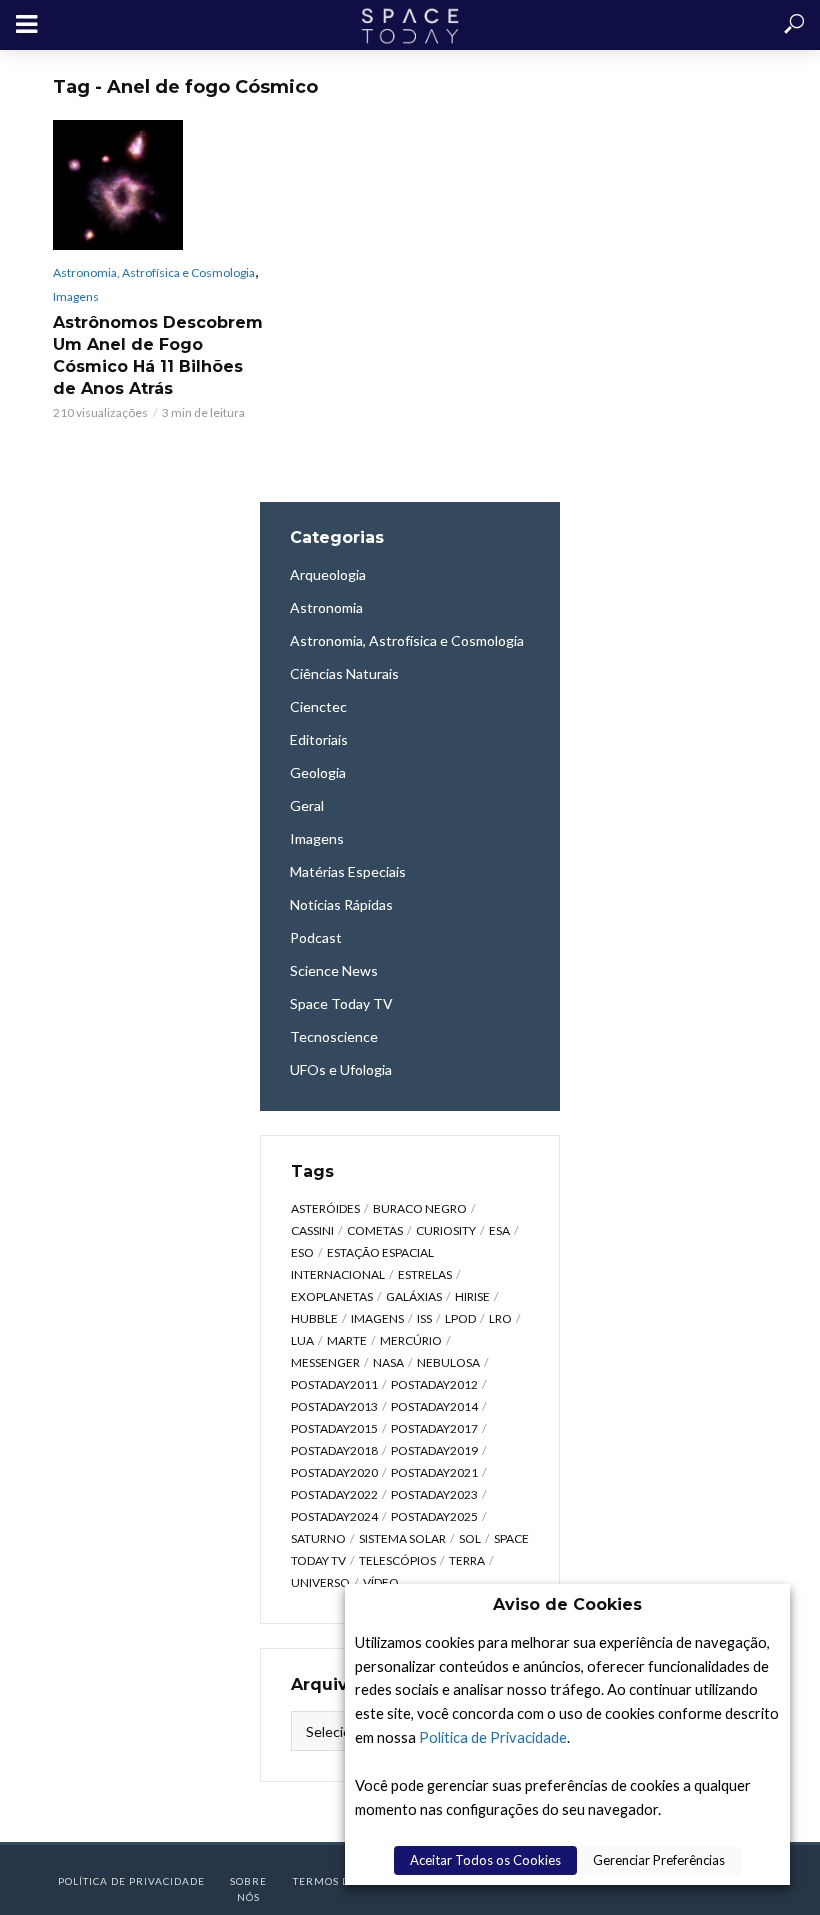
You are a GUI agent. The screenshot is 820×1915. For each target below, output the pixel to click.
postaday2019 (434, 1450)
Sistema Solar (402, 1538)
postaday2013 (334, 1406)
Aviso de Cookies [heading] (567, 1604)
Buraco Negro (420, 1208)
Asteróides (325, 1208)
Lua (302, 1340)
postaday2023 (434, 1494)
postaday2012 (434, 1384)
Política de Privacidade (493, 1737)
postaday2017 (434, 1428)
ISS (424, 1318)
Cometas (375, 1230)
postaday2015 (334, 1428)
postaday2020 (334, 1472)
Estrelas (425, 1274)
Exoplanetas (332, 1296)
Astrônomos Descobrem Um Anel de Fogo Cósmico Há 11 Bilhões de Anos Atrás (158, 355)
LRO (500, 1318)
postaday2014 (434, 1406)
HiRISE (472, 1296)
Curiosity (446, 1230)
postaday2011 (334, 1384)
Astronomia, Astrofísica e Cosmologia (154, 272)
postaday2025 (434, 1516)
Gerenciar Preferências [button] (659, 1860)
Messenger (325, 1362)
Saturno (318, 1538)
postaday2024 (334, 1516)
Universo (320, 1582)
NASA (388, 1362)
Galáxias (414, 1296)
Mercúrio (411, 1340)
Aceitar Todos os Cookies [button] (485, 1860)
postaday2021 (434, 1472)
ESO (302, 1252)
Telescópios (397, 1560)
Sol (470, 1538)
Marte (347, 1340)
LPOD (460, 1318)
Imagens (76, 296)
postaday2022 (334, 1494)
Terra (467, 1560)
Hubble (314, 1318)
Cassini (312, 1230)
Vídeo (381, 1582)
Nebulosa (448, 1362)
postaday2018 (334, 1450)
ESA (499, 1230)
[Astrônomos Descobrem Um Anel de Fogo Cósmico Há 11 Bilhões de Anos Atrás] (160, 185)
